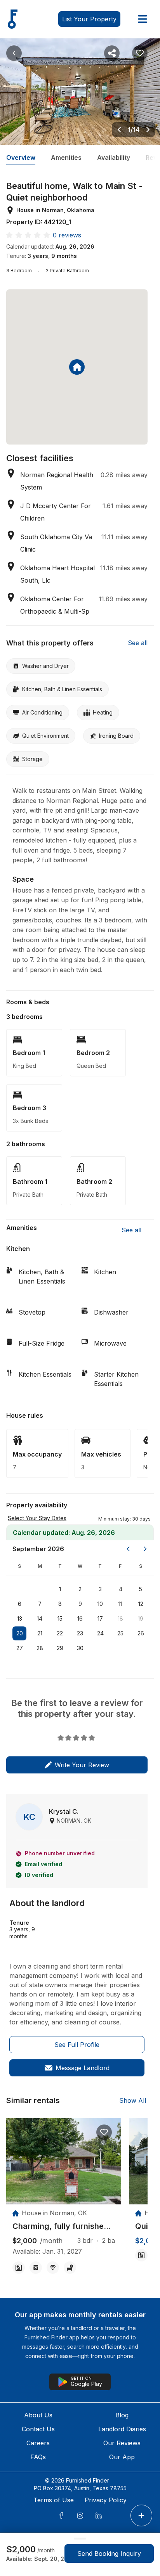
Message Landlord (83, 2068)
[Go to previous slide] (119, 130)
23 (80, 1633)
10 (100, 1604)
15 (60, 1618)
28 (40, 1648)
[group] (64, 2226)
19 (141, 1618)
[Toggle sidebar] (143, 19)
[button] (124, 1518)
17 (100, 1618)
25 (120, 1633)
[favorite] (104, 2132)
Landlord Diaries (122, 2429)
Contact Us (38, 2429)
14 (40, 1618)
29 (60, 1648)
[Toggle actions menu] (141, 2515)
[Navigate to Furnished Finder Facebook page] (61, 2515)
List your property (89, 19)
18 (120, 1618)
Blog (122, 2415)
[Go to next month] (145, 1549)
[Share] (112, 53)
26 (141, 1633)
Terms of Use (54, 2500)
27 (20, 1648)
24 (100, 1633)
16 (80, 1618)
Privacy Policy (106, 2500)
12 (141, 1604)
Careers (38, 2443)
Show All (133, 2100)
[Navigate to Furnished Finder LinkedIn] (99, 2515)
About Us (38, 2415)
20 (20, 1633)
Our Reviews (122, 2443)
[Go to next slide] (148, 130)
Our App (122, 2457)
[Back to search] (14, 53)
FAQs (38, 2457)
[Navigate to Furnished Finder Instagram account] (80, 2515)
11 (120, 1604)
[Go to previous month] (128, 1549)
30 (80, 1648)
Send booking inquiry (109, 2554)
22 (60, 1633)
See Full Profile (77, 2045)
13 (20, 1618)
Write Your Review (82, 1765)
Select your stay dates (37, 1518)
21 (40, 1633)
